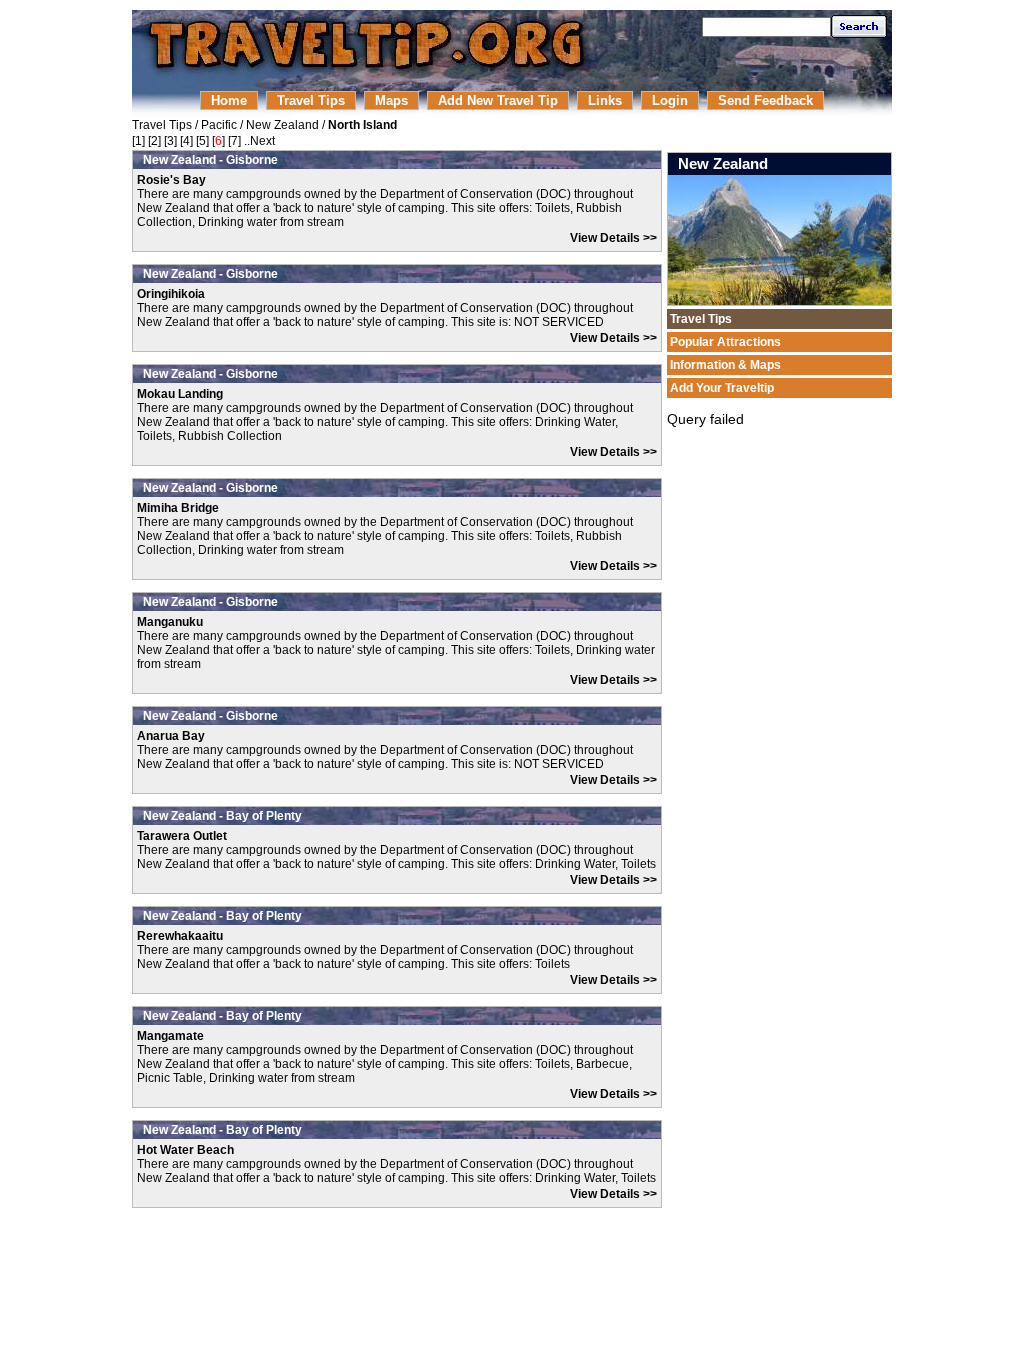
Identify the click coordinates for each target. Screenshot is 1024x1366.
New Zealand (282, 125)
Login (670, 100)
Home (229, 100)
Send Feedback (765, 100)
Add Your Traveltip (722, 388)
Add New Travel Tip (498, 100)
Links (605, 100)
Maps (391, 100)
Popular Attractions (725, 342)
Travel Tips (311, 100)
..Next (259, 141)
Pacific (219, 125)
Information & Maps (725, 365)
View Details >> (613, 238)
